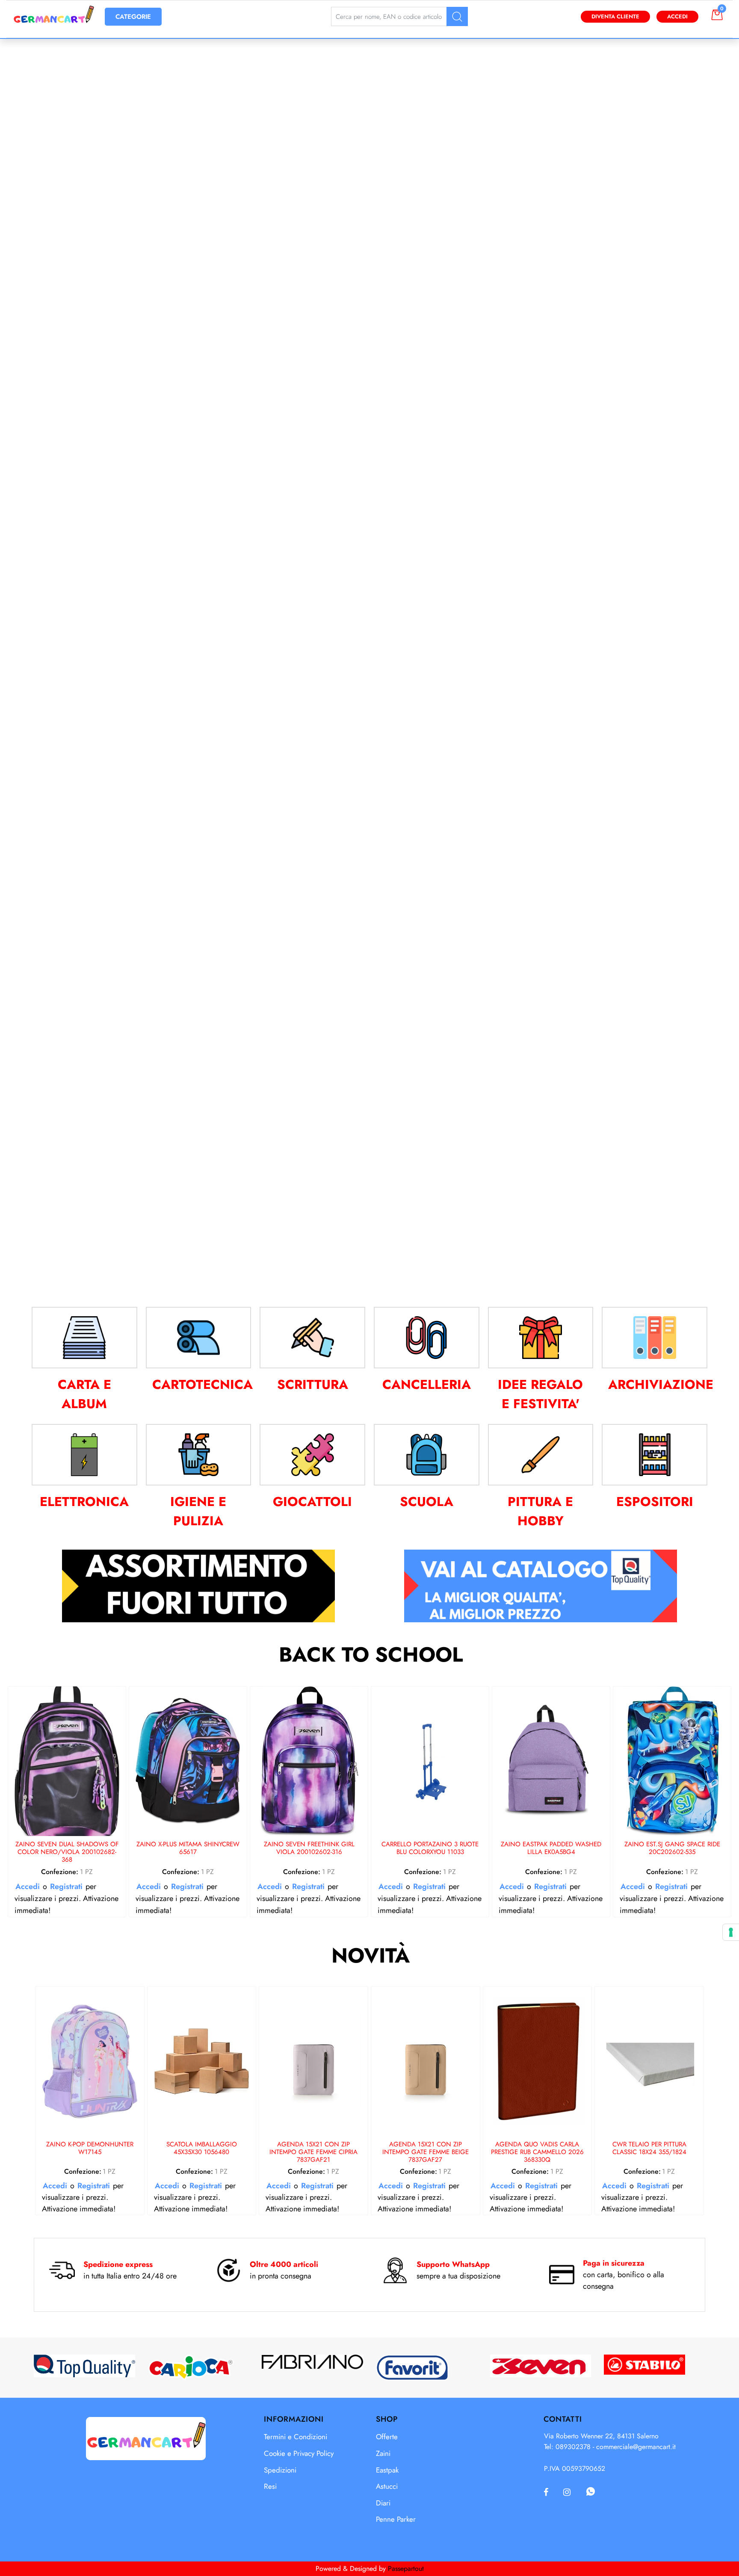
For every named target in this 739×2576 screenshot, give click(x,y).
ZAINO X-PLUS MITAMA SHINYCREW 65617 (188, 1848)
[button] (457, 16)
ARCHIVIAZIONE (661, 1384)
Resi (270, 2486)
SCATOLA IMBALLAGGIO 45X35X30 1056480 (202, 2149)
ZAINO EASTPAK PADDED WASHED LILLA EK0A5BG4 (551, 1848)
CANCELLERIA (427, 1384)
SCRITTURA (313, 1384)
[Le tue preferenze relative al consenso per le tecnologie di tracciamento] (731, 1932)
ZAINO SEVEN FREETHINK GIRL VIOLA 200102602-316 (309, 1848)
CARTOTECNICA (202, 1384)
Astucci (387, 2486)
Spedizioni (280, 2470)
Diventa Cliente (615, 16)
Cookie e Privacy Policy (299, 2453)
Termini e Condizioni (296, 2437)
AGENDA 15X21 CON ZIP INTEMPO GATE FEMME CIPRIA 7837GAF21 (313, 2152)
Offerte (387, 2437)
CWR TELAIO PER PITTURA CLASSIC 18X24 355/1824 (649, 2149)
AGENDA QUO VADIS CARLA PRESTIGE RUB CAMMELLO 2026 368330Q (537, 2152)
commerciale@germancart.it (636, 2447)
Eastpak (387, 2470)
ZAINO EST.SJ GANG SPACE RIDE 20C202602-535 (672, 1848)
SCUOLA (427, 1502)
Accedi (677, 16)
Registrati (66, 1886)
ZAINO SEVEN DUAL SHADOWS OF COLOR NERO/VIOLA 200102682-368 (67, 1852)
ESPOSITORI (655, 1502)
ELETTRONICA (84, 1502)
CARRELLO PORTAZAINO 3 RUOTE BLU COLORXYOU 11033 (430, 1848)
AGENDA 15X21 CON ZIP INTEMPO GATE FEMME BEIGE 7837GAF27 (426, 2152)
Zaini (383, 2453)
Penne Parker (396, 2519)
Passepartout (406, 2569)
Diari (383, 2503)
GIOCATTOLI (312, 1502)
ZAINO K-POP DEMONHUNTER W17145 (90, 2149)
